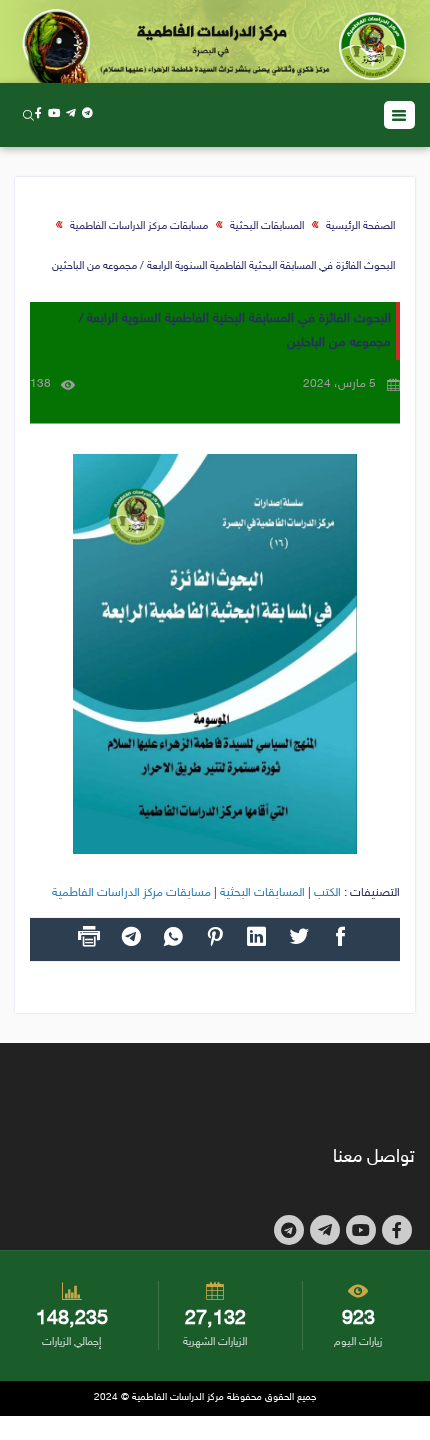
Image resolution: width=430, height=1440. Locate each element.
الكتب (327, 893)
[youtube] (54, 114)
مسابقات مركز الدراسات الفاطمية (139, 226)
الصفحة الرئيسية (360, 226)
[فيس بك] (38, 114)
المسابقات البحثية (267, 226)
